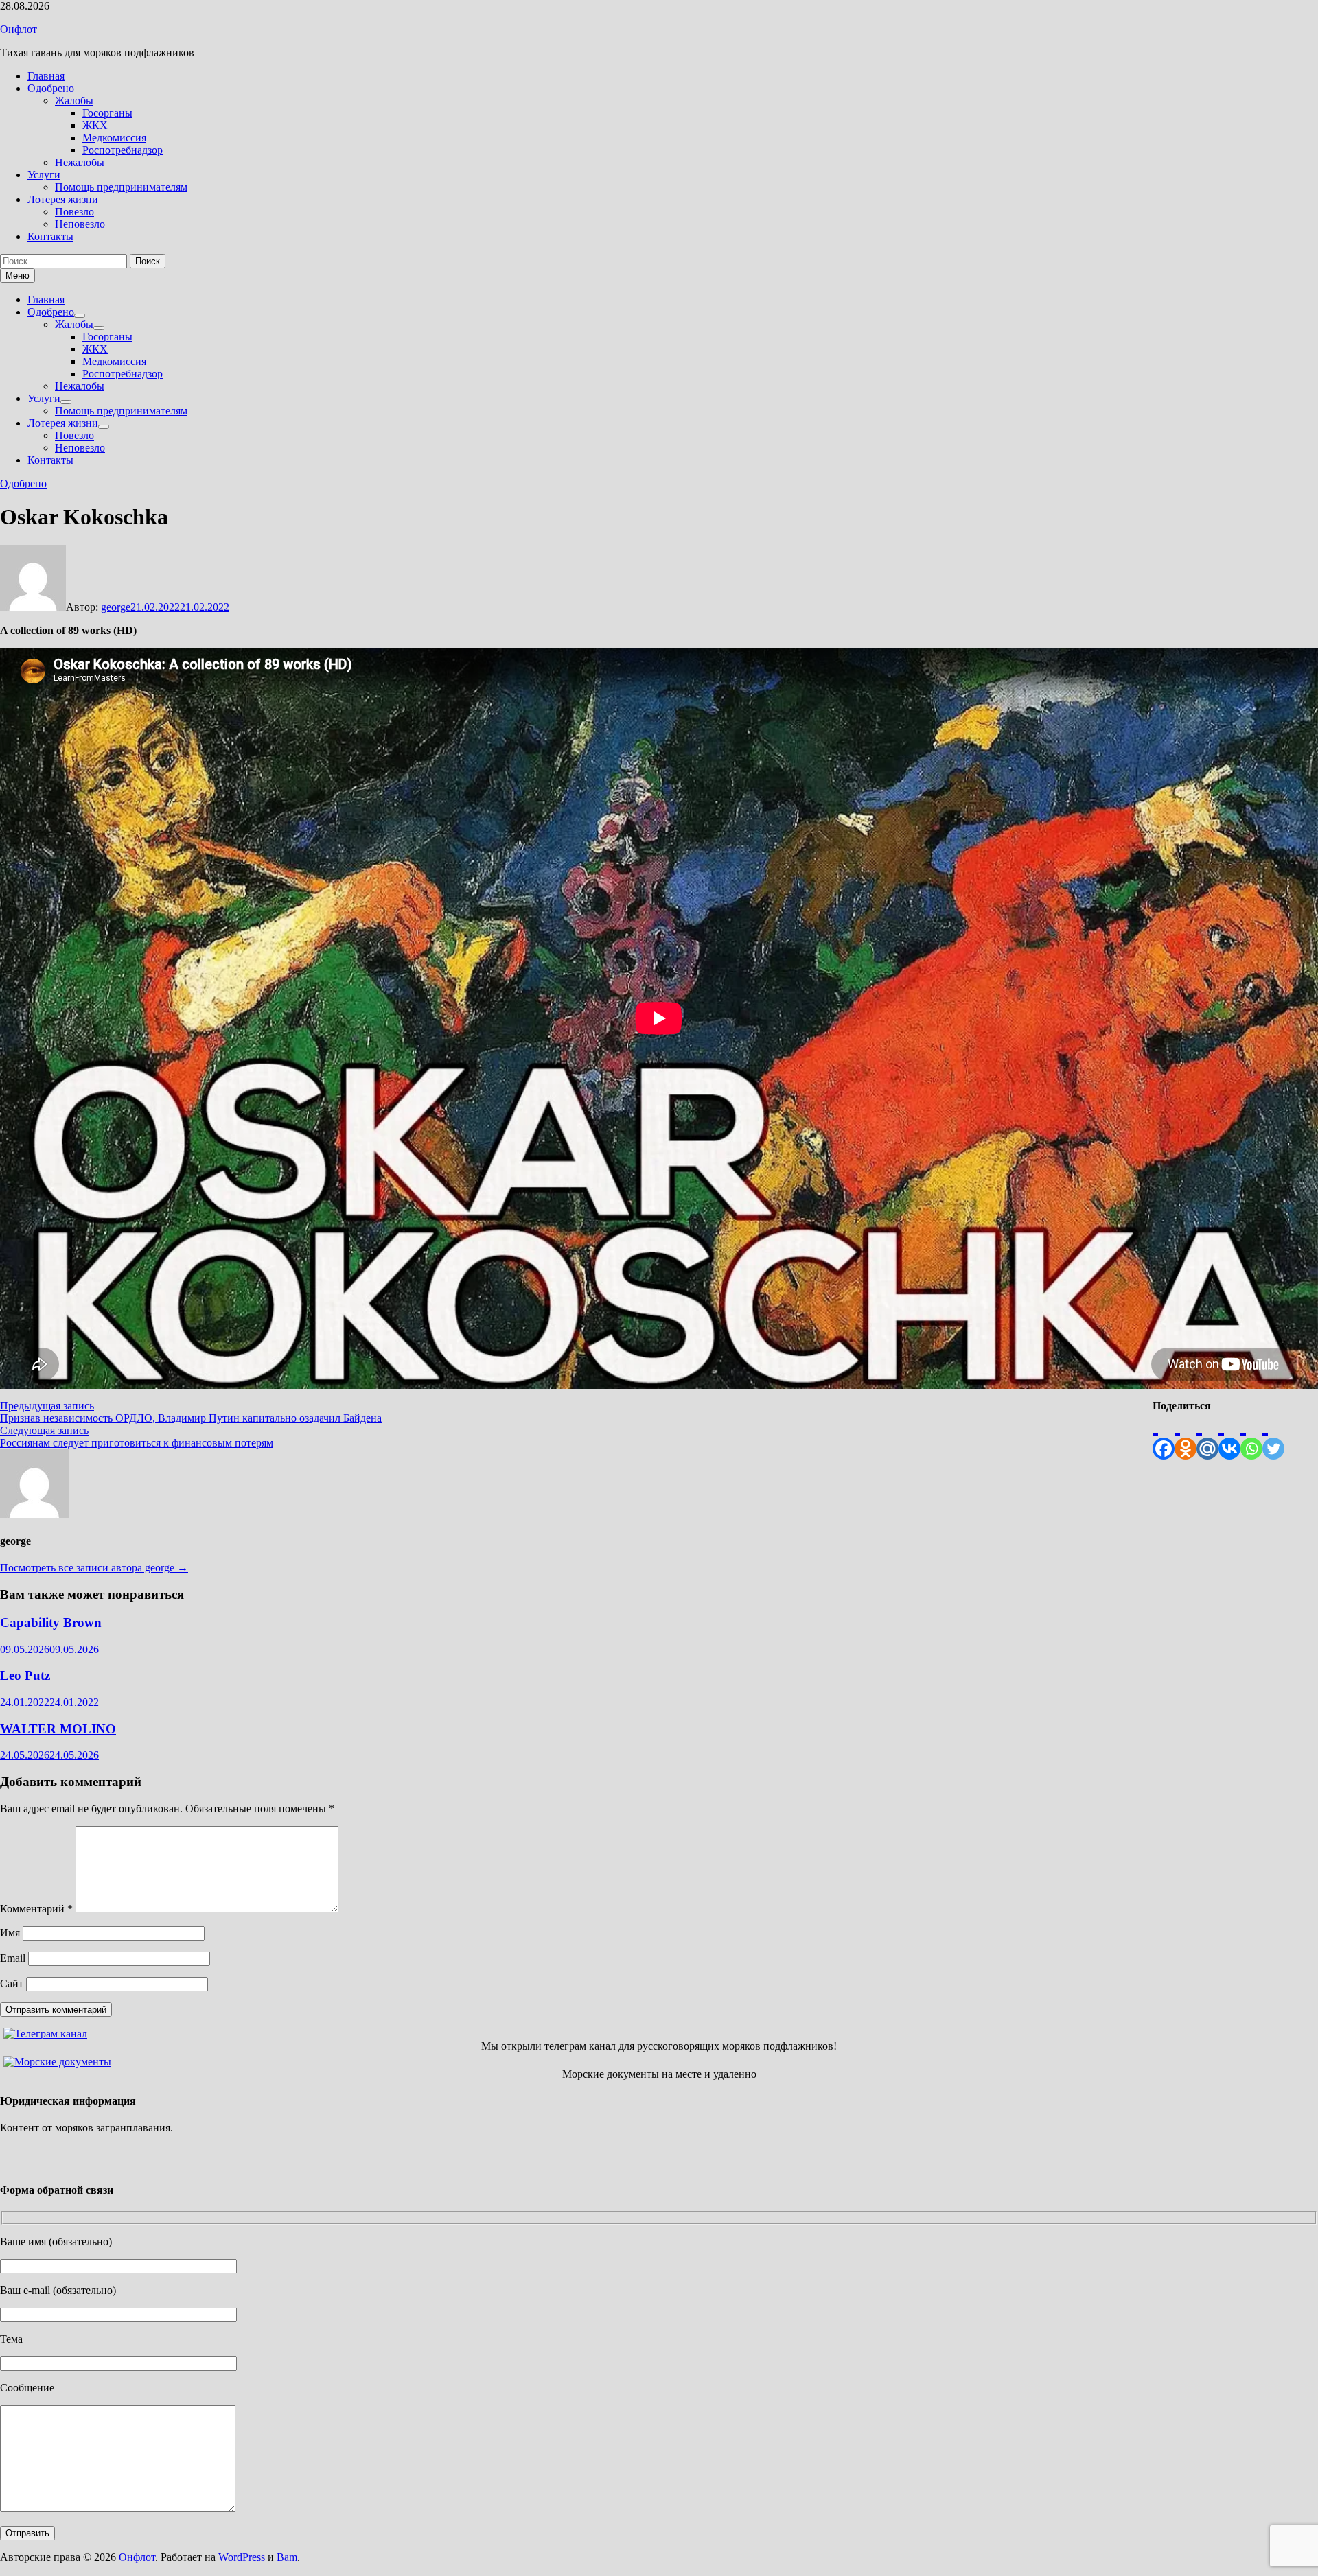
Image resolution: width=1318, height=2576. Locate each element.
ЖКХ (95, 125)
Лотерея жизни (63, 199)
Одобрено (51, 88)
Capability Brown (51, 1623)
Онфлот (19, 29)
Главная (46, 76)
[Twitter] (1273, 1436)
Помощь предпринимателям (121, 187)
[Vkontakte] (1229, 1436)
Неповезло (80, 224)
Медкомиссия (114, 138)
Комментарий (36, 1909)
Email (13, 1958)
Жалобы (74, 101)
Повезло (74, 212)
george (116, 607)
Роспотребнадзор (123, 150)
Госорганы (107, 113)
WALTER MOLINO (58, 1729)
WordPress (242, 2557)
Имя (10, 1933)
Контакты (50, 236)
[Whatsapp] (1251, 1436)
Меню (18, 276)
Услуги (44, 175)
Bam (287, 2557)
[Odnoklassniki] (1186, 1436)
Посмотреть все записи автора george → (94, 1568)
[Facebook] (1164, 1436)
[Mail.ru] (1207, 1436)
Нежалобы (80, 162)
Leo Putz (25, 1675)
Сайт (12, 1983)
